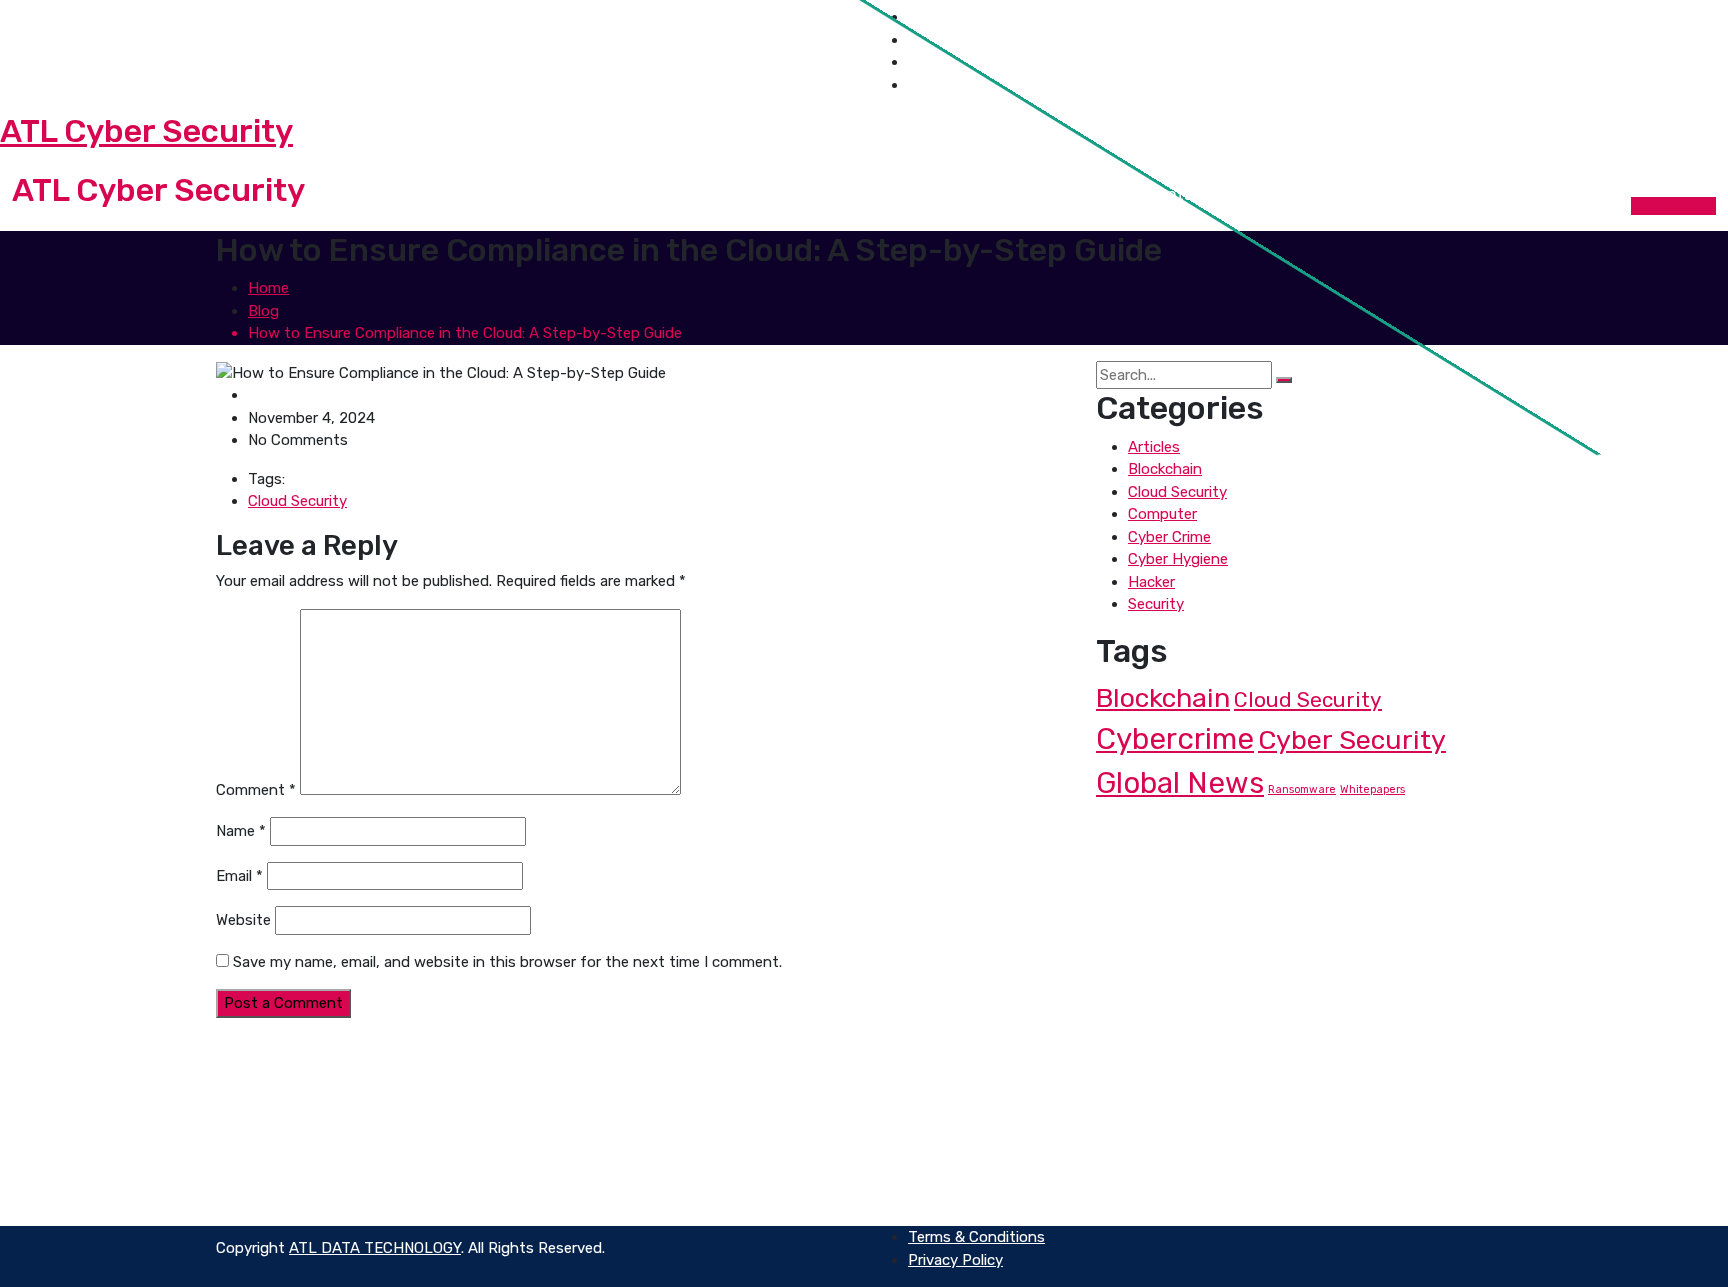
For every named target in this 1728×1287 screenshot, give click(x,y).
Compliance (618, 1154)
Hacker (1151, 582)
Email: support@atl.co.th (127, 28)
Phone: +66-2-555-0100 (360, 1086)
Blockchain (1165, 469)
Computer (1162, 514)
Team (927, 1176)
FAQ (922, 1109)
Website (243, 920)
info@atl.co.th (318, 1109)
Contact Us (1189, 194)
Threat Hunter (627, 1086)
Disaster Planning (639, 1199)
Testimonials (1282, 1131)
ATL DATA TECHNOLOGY (375, 1248)
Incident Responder (646, 1109)
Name (241, 831)
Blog (1102, 194)
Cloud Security (297, 501)
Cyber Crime (1169, 537)
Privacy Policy (955, 1131)
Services (959, 194)
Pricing (1261, 1176)
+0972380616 (92, 73)
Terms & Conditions (976, 1154)
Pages (876, 194)
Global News (1180, 783)
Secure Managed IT (643, 1131)
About (814, 194)
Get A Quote (1673, 206)
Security (1156, 604)
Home (741, 194)
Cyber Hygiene (1178, 559)
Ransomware (1302, 789)
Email (239, 876)
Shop (1038, 194)
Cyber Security (1352, 740)
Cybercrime (1175, 739)
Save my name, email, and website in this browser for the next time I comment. (507, 962)
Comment (256, 790)
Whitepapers (1372, 789)
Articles (1154, 447)
